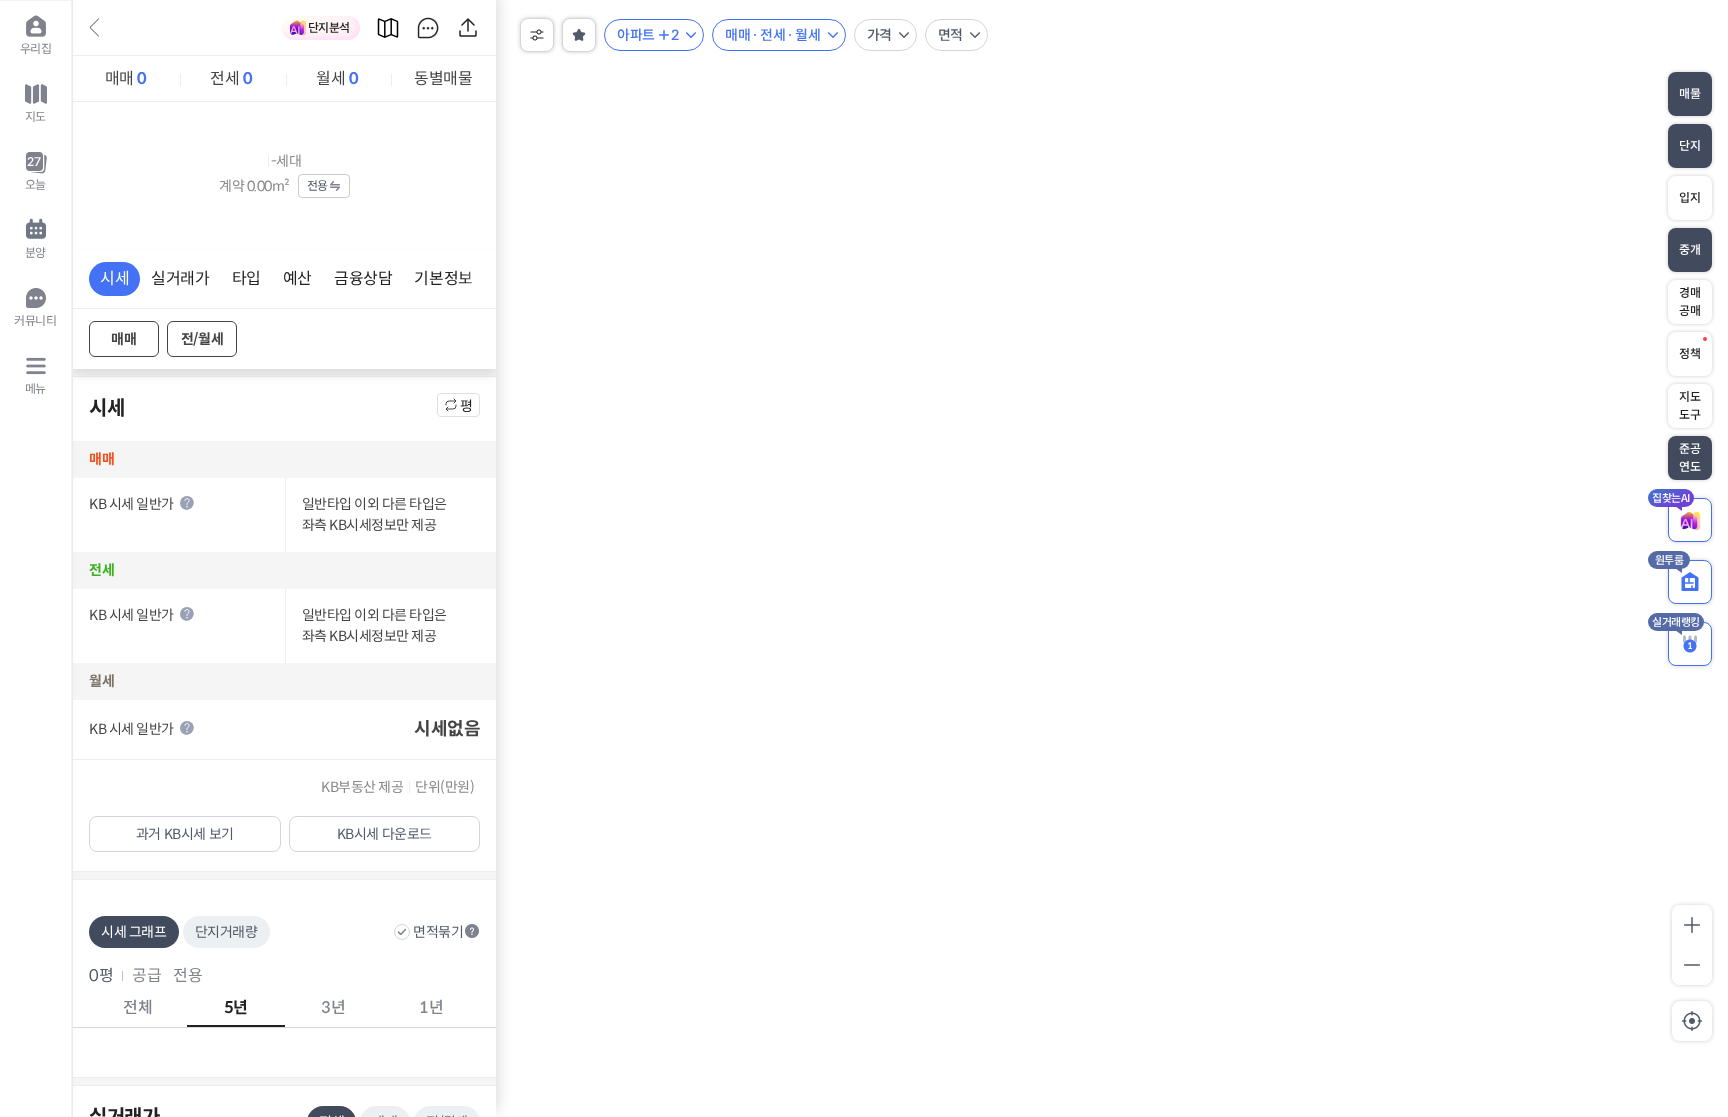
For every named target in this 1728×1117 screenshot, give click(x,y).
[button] (472, 931)
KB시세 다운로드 (384, 834)
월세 (337, 78)
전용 (317, 185)
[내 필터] (579, 35)
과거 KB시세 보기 (185, 834)
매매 (126, 78)
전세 (231, 78)
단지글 (428, 28)
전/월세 (202, 339)
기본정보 (443, 278)
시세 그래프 (134, 932)
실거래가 (180, 278)
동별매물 (443, 78)
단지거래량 (226, 932)
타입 (246, 278)
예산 (297, 278)
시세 (114, 278)
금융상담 (363, 278)
